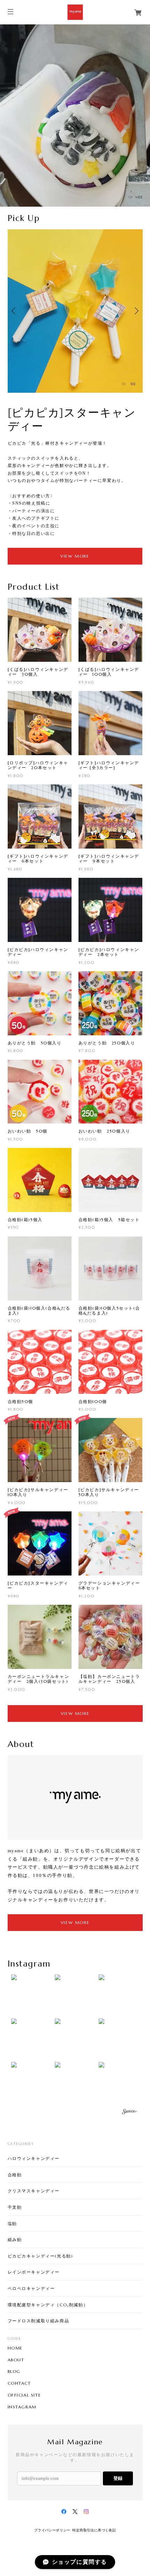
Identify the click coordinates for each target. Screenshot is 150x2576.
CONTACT (19, 2383)
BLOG (14, 2371)
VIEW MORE (75, 556)
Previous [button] (15, 311)
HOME (15, 2348)
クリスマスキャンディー (34, 2191)
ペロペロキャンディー (31, 2288)
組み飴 (15, 2240)
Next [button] (136, 311)
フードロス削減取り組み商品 (39, 2321)
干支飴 (15, 2207)
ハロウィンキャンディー (34, 2158)
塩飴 (12, 2224)
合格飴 (15, 2175)
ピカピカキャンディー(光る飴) (40, 2256)
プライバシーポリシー (52, 2530)
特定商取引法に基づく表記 (94, 2530)
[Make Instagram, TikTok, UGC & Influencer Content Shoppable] (129, 2113)
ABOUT (16, 2360)
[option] (75, 116)
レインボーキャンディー (34, 2272)
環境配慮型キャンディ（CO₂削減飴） (48, 2305)
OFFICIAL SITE (24, 2395)
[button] (31, 1995)
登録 (118, 2478)
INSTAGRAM (22, 2407)
